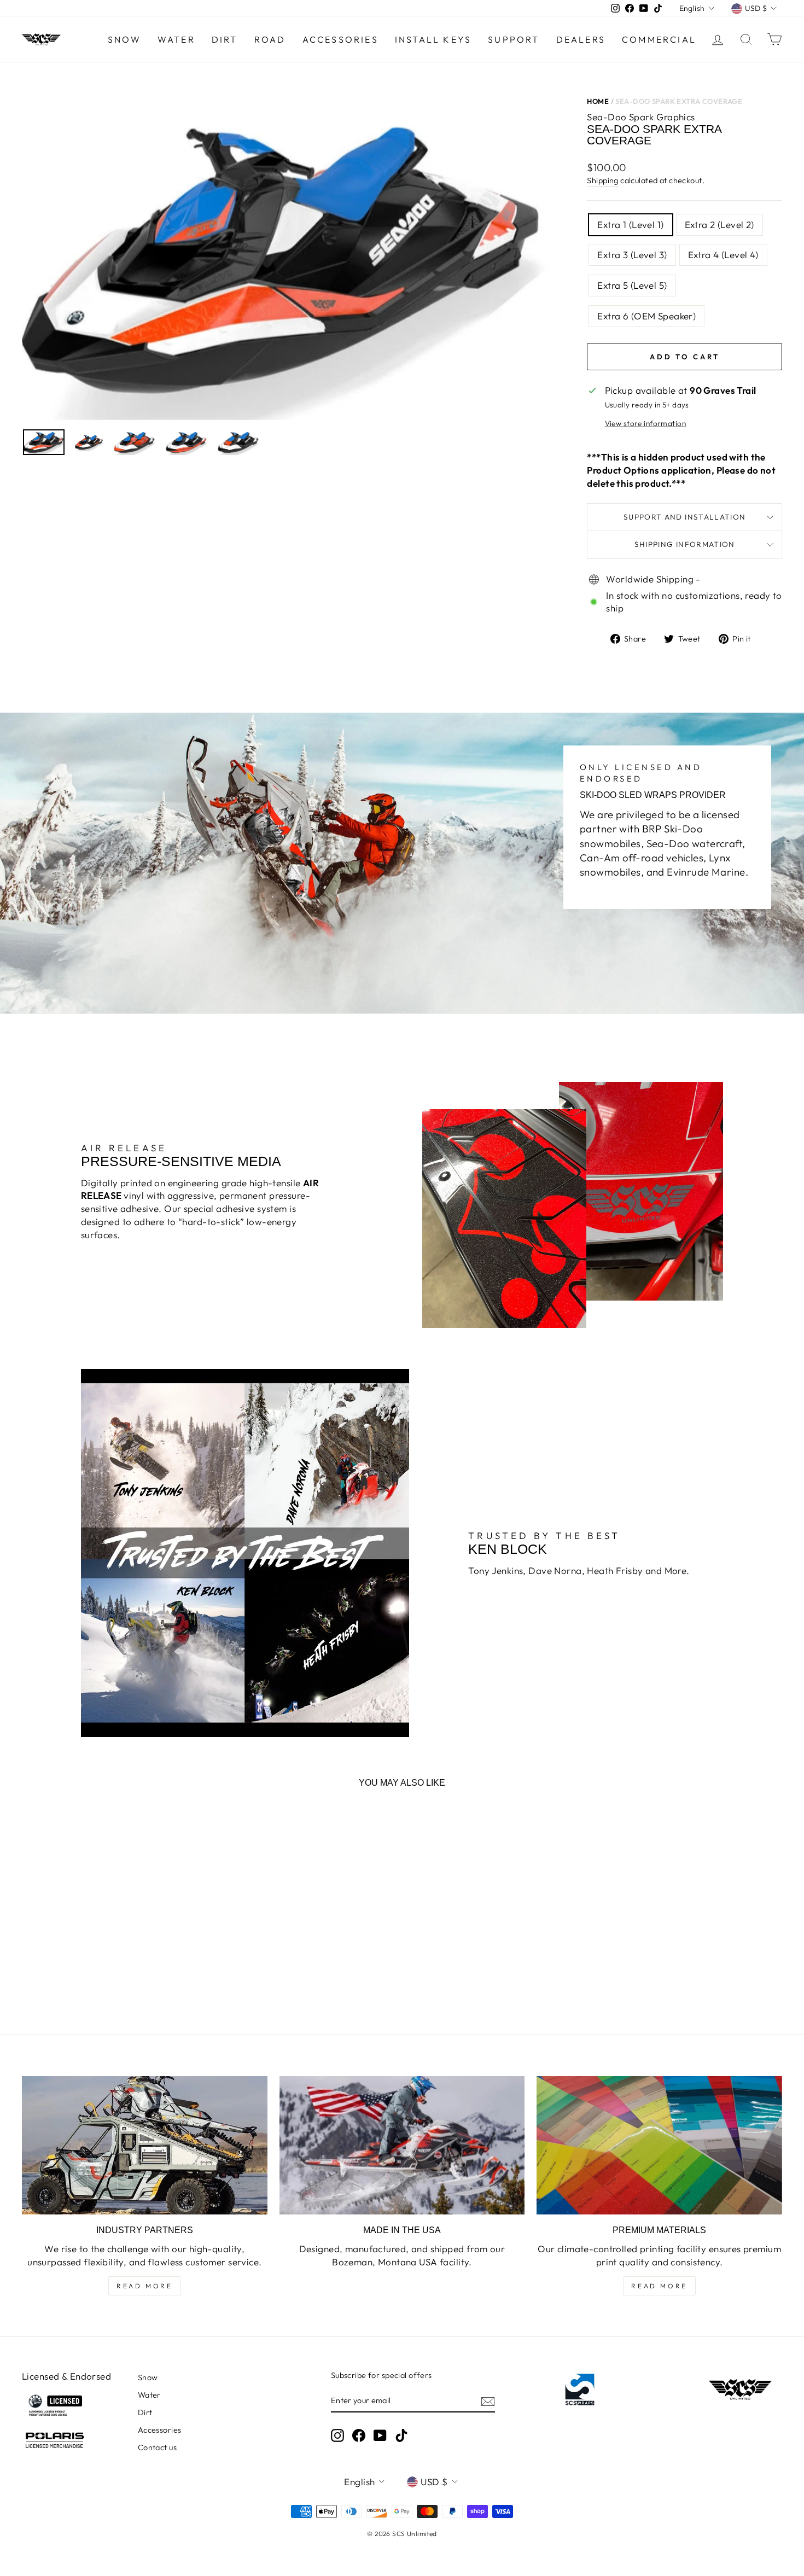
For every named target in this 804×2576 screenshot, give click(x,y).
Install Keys (433, 39)
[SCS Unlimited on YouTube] (380, 2435)
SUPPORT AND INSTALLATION (685, 517)
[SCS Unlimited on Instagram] (337, 2435)
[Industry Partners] (145, 2145)
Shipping (602, 180)
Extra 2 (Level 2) (719, 225)
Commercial (659, 39)
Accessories (340, 39)
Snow (124, 39)
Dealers (581, 39)
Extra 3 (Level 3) (632, 255)
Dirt (225, 39)
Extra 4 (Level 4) (723, 255)
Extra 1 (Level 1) (630, 225)
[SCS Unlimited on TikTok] (401, 2435)
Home (598, 101)
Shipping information (685, 544)
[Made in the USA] (402, 2145)
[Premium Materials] (659, 2145)
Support (514, 39)
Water (176, 39)
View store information (645, 423)
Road (270, 39)
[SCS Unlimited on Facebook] (359, 2435)
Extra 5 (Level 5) (632, 285)
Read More (144, 2286)
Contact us (157, 2447)
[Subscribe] (488, 2401)
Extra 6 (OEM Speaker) (646, 316)
